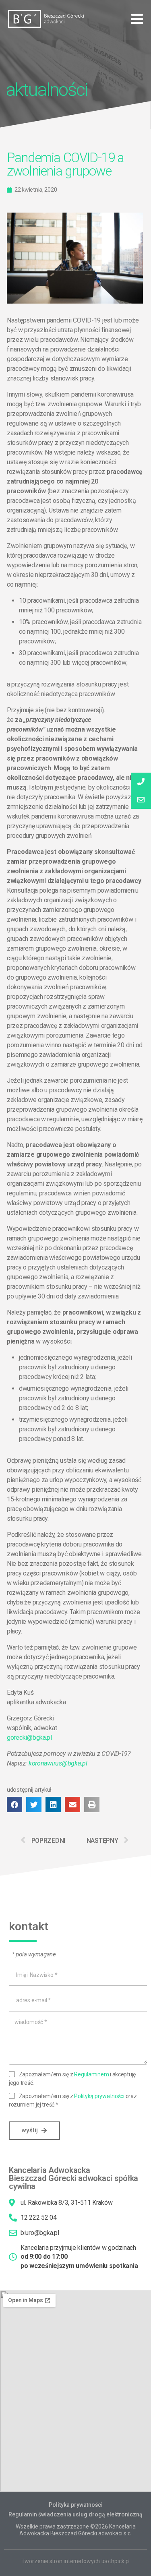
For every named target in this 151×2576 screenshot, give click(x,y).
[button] (137, 19)
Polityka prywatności (76, 2505)
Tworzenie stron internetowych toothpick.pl (76, 2561)
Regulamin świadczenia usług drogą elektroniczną (75, 2514)
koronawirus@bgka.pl (58, 1763)
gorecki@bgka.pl (29, 1738)
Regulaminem (91, 2074)
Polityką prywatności (99, 2096)
